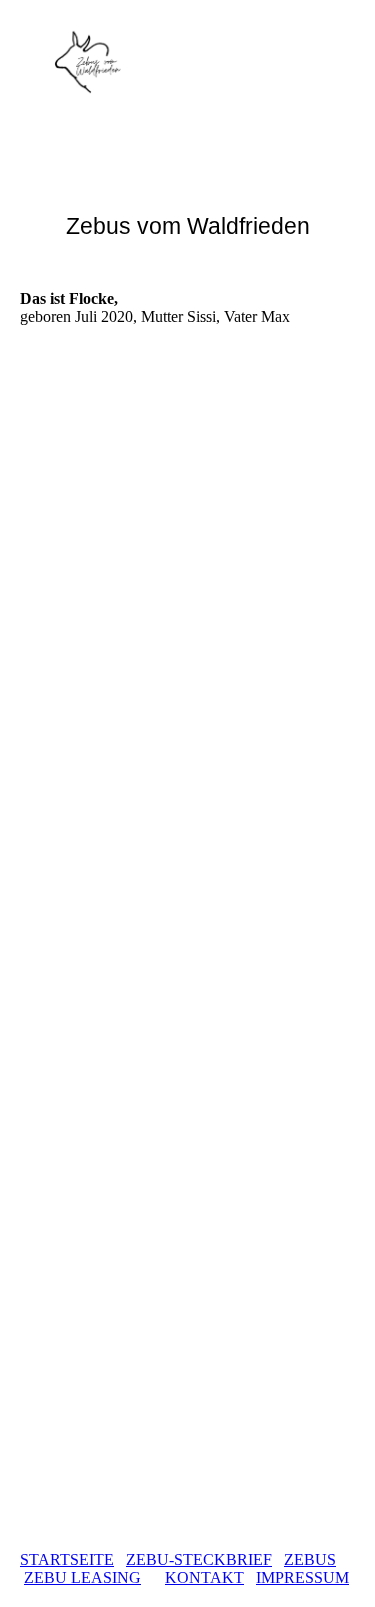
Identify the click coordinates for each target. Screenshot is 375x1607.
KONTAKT (204, 1577)
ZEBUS (310, 1559)
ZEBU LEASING (82, 1577)
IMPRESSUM (302, 1577)
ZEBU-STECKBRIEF (199, 1559)
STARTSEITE (67, 1559)
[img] (102, 62)
